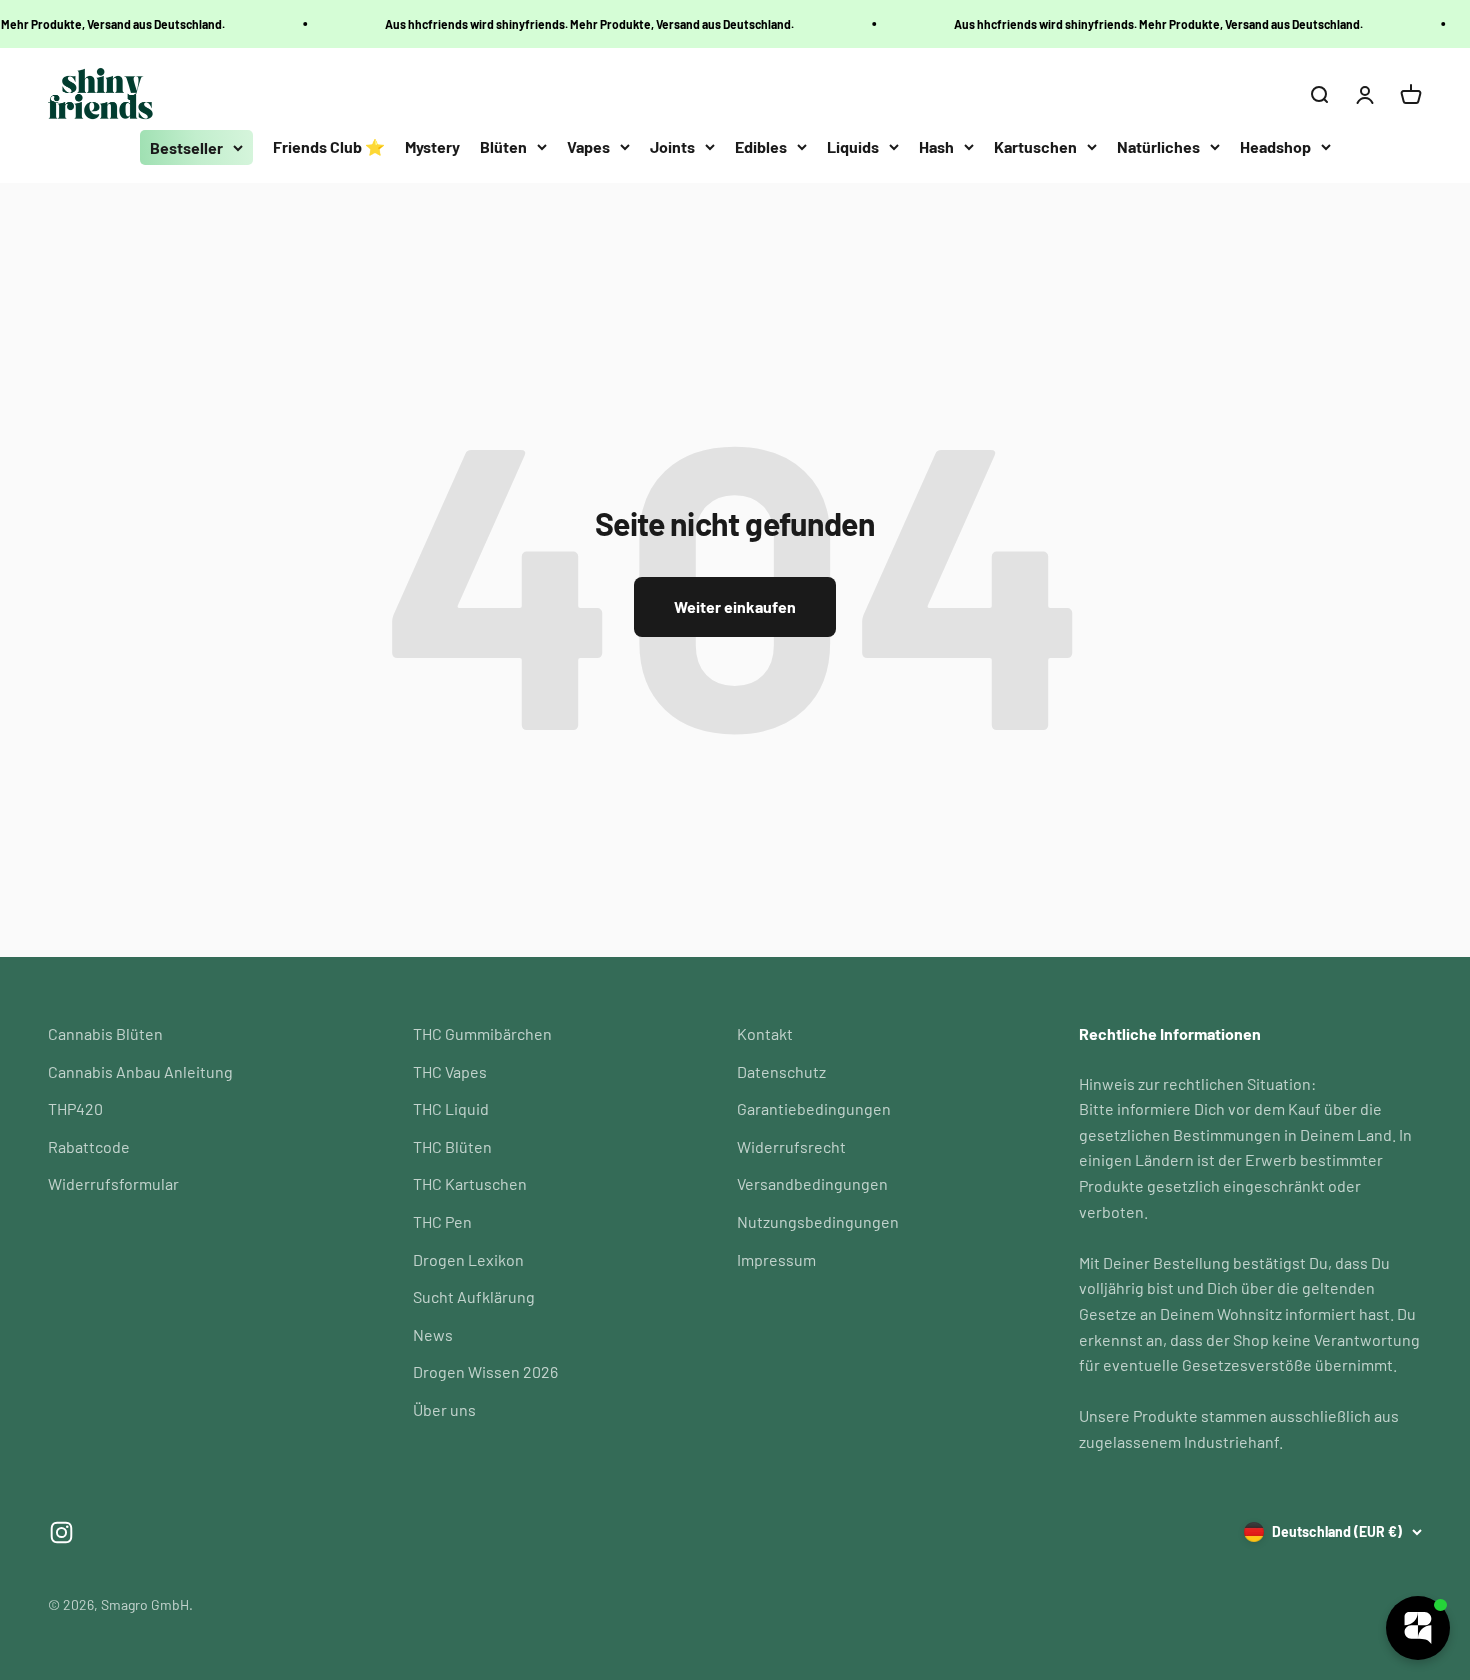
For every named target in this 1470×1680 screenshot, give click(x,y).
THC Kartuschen (470, 1183)
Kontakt (765, 1033)
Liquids (853, 146)
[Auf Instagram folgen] (61, 1532)
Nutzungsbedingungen (818, 1221)
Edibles (761, 146)
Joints (672, 146)
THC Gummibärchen (482, 1033)
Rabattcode (89, 1146)
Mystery (432, 146)
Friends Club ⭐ (329, 146)
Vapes (588, 146)
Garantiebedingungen (814, 1108)
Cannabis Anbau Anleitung (140, 1071)
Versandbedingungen (812, 1183)
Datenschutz (781, 1071)
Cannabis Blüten (105, 1033)
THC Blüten (452, 1146)
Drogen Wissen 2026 (485, 1371)
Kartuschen (1035, 146)
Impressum (776, 1259)
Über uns (444, 1409)
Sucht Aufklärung (474, 1296)
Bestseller (186, 147)
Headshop (1275, 146)
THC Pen (442, 1221)
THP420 (75, 1108)
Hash (936, 146)
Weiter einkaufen (735, 606)
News (433, 1334)
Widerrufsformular (113, 1183)
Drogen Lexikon (468, 1259)
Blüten (503, 146)
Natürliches (1158, 146)
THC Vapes (450, 1071)
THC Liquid (451, 1108)
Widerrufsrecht (791, 1146)
